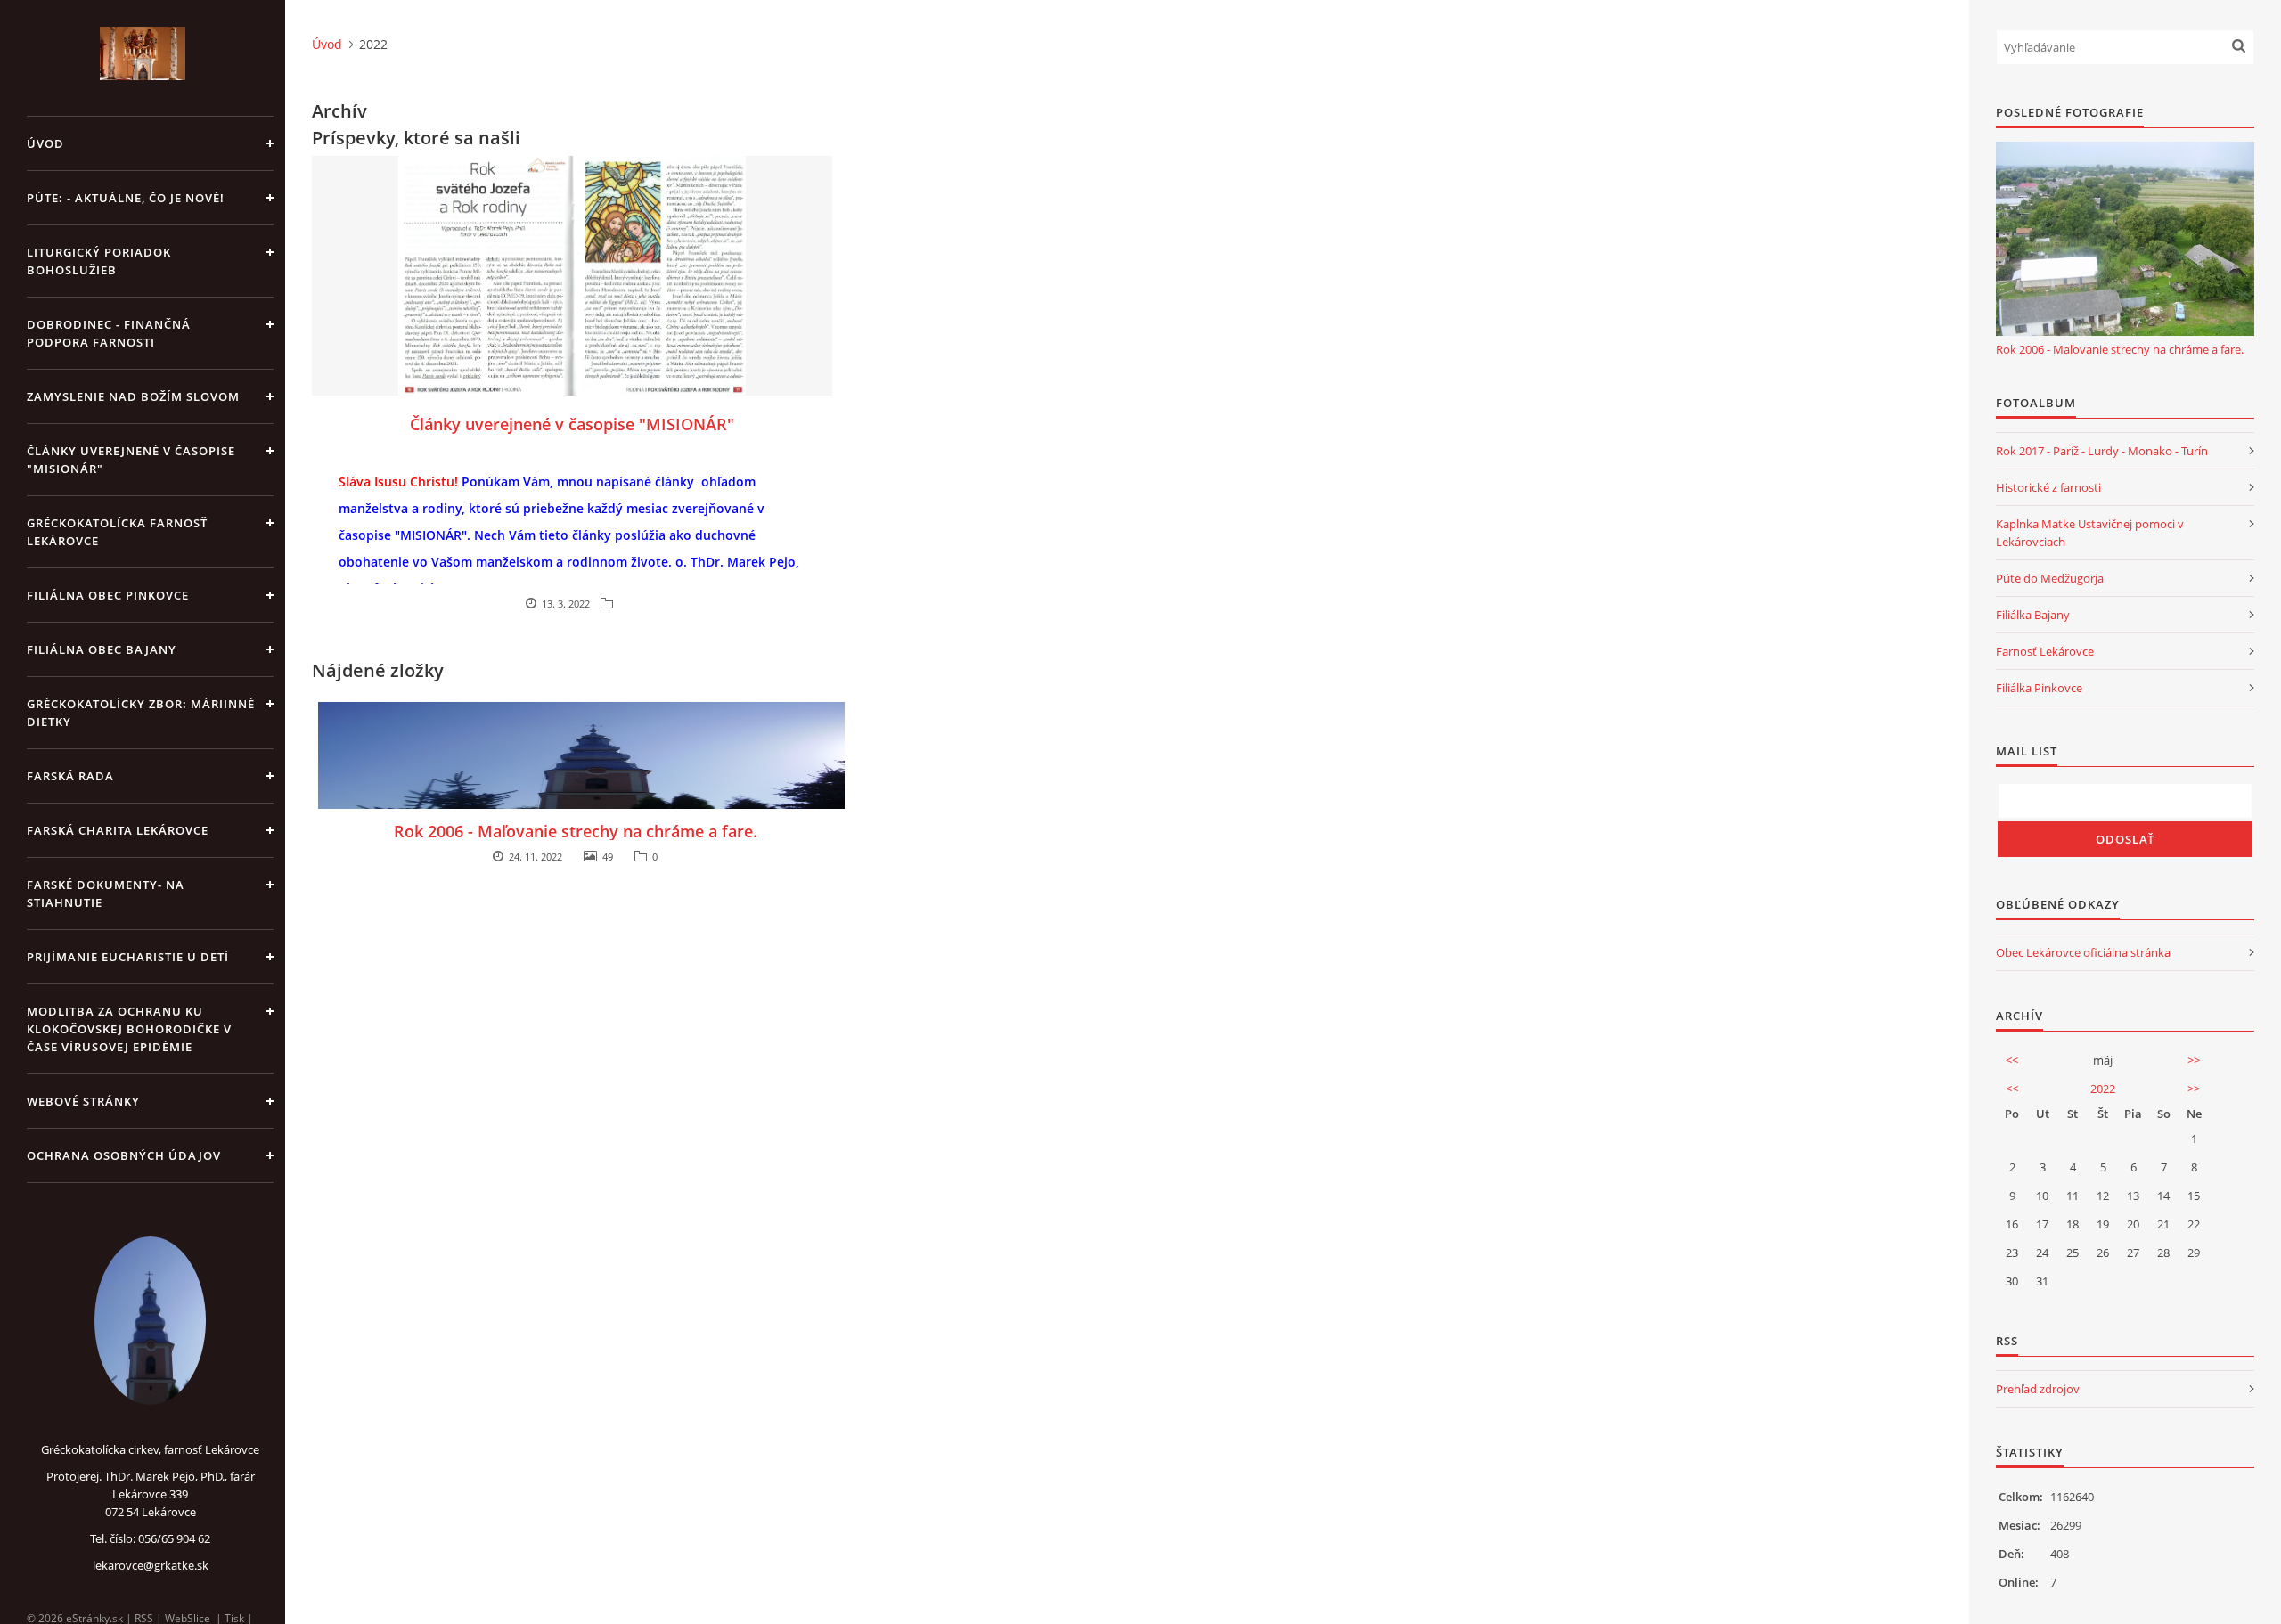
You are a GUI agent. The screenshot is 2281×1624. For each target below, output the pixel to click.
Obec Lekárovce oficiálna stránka (2083, 952)
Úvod (45, 143)
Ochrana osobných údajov (124, 1155)
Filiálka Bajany (2033, 615)
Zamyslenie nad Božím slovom (133, 396)
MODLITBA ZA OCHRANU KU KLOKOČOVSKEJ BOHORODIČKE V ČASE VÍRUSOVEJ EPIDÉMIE (129, 1029)
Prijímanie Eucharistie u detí (128, 957)
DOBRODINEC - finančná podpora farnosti (109, 333)
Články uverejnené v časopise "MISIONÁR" (131, 460)
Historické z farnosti (2048, 487)
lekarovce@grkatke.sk (151, 1565)
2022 (2103, 1089)
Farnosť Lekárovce (2045, 651)
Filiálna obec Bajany (102, 649)
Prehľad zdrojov (2038, 1389)
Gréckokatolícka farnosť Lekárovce (117, 532)
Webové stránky (83, 1101)
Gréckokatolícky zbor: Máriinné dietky (141, 713)
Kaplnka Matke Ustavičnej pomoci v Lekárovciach (2090, 533)
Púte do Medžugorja (2050, 578)
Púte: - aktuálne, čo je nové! (126, 198)
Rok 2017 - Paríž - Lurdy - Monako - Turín (2102, 451)
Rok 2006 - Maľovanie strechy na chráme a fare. (576, 831)
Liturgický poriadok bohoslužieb (99, 261)
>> (2194, 1060)
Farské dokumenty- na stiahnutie (106, 894)
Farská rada (70, 776)
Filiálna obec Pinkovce (108, 595)
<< (2012, 1060)
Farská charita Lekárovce (118, 830)
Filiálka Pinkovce (2039, 688)
